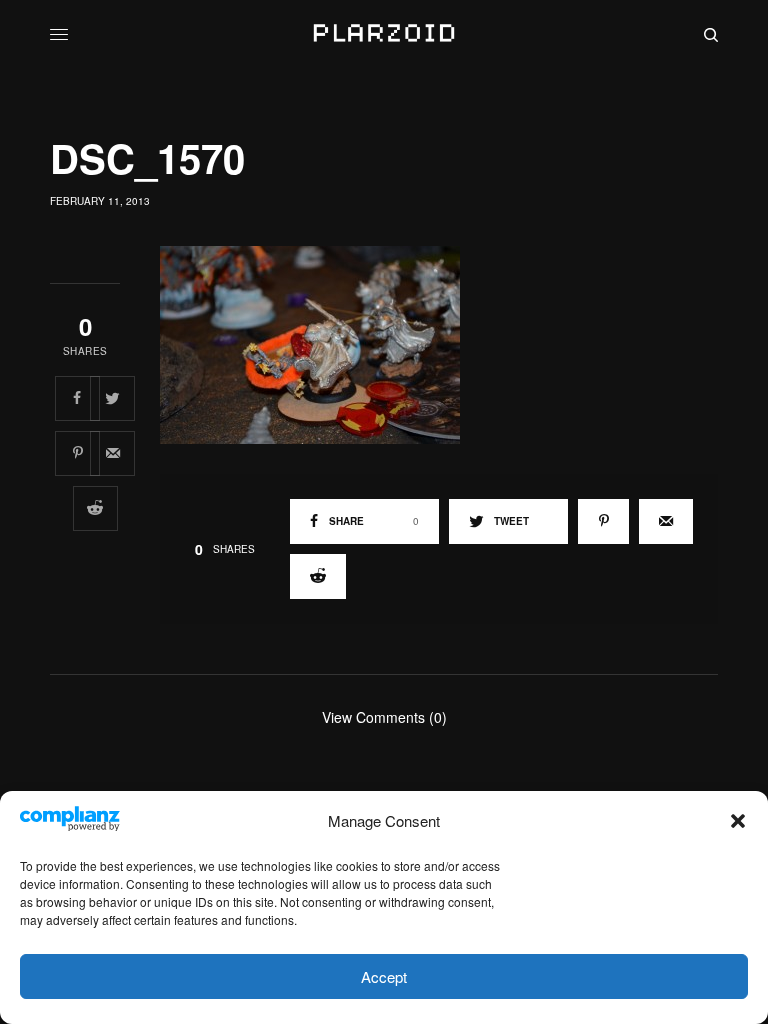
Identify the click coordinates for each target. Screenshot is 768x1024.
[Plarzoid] (383, 35)
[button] (738, 821)
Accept (384, 976)
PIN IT (449, 344)
